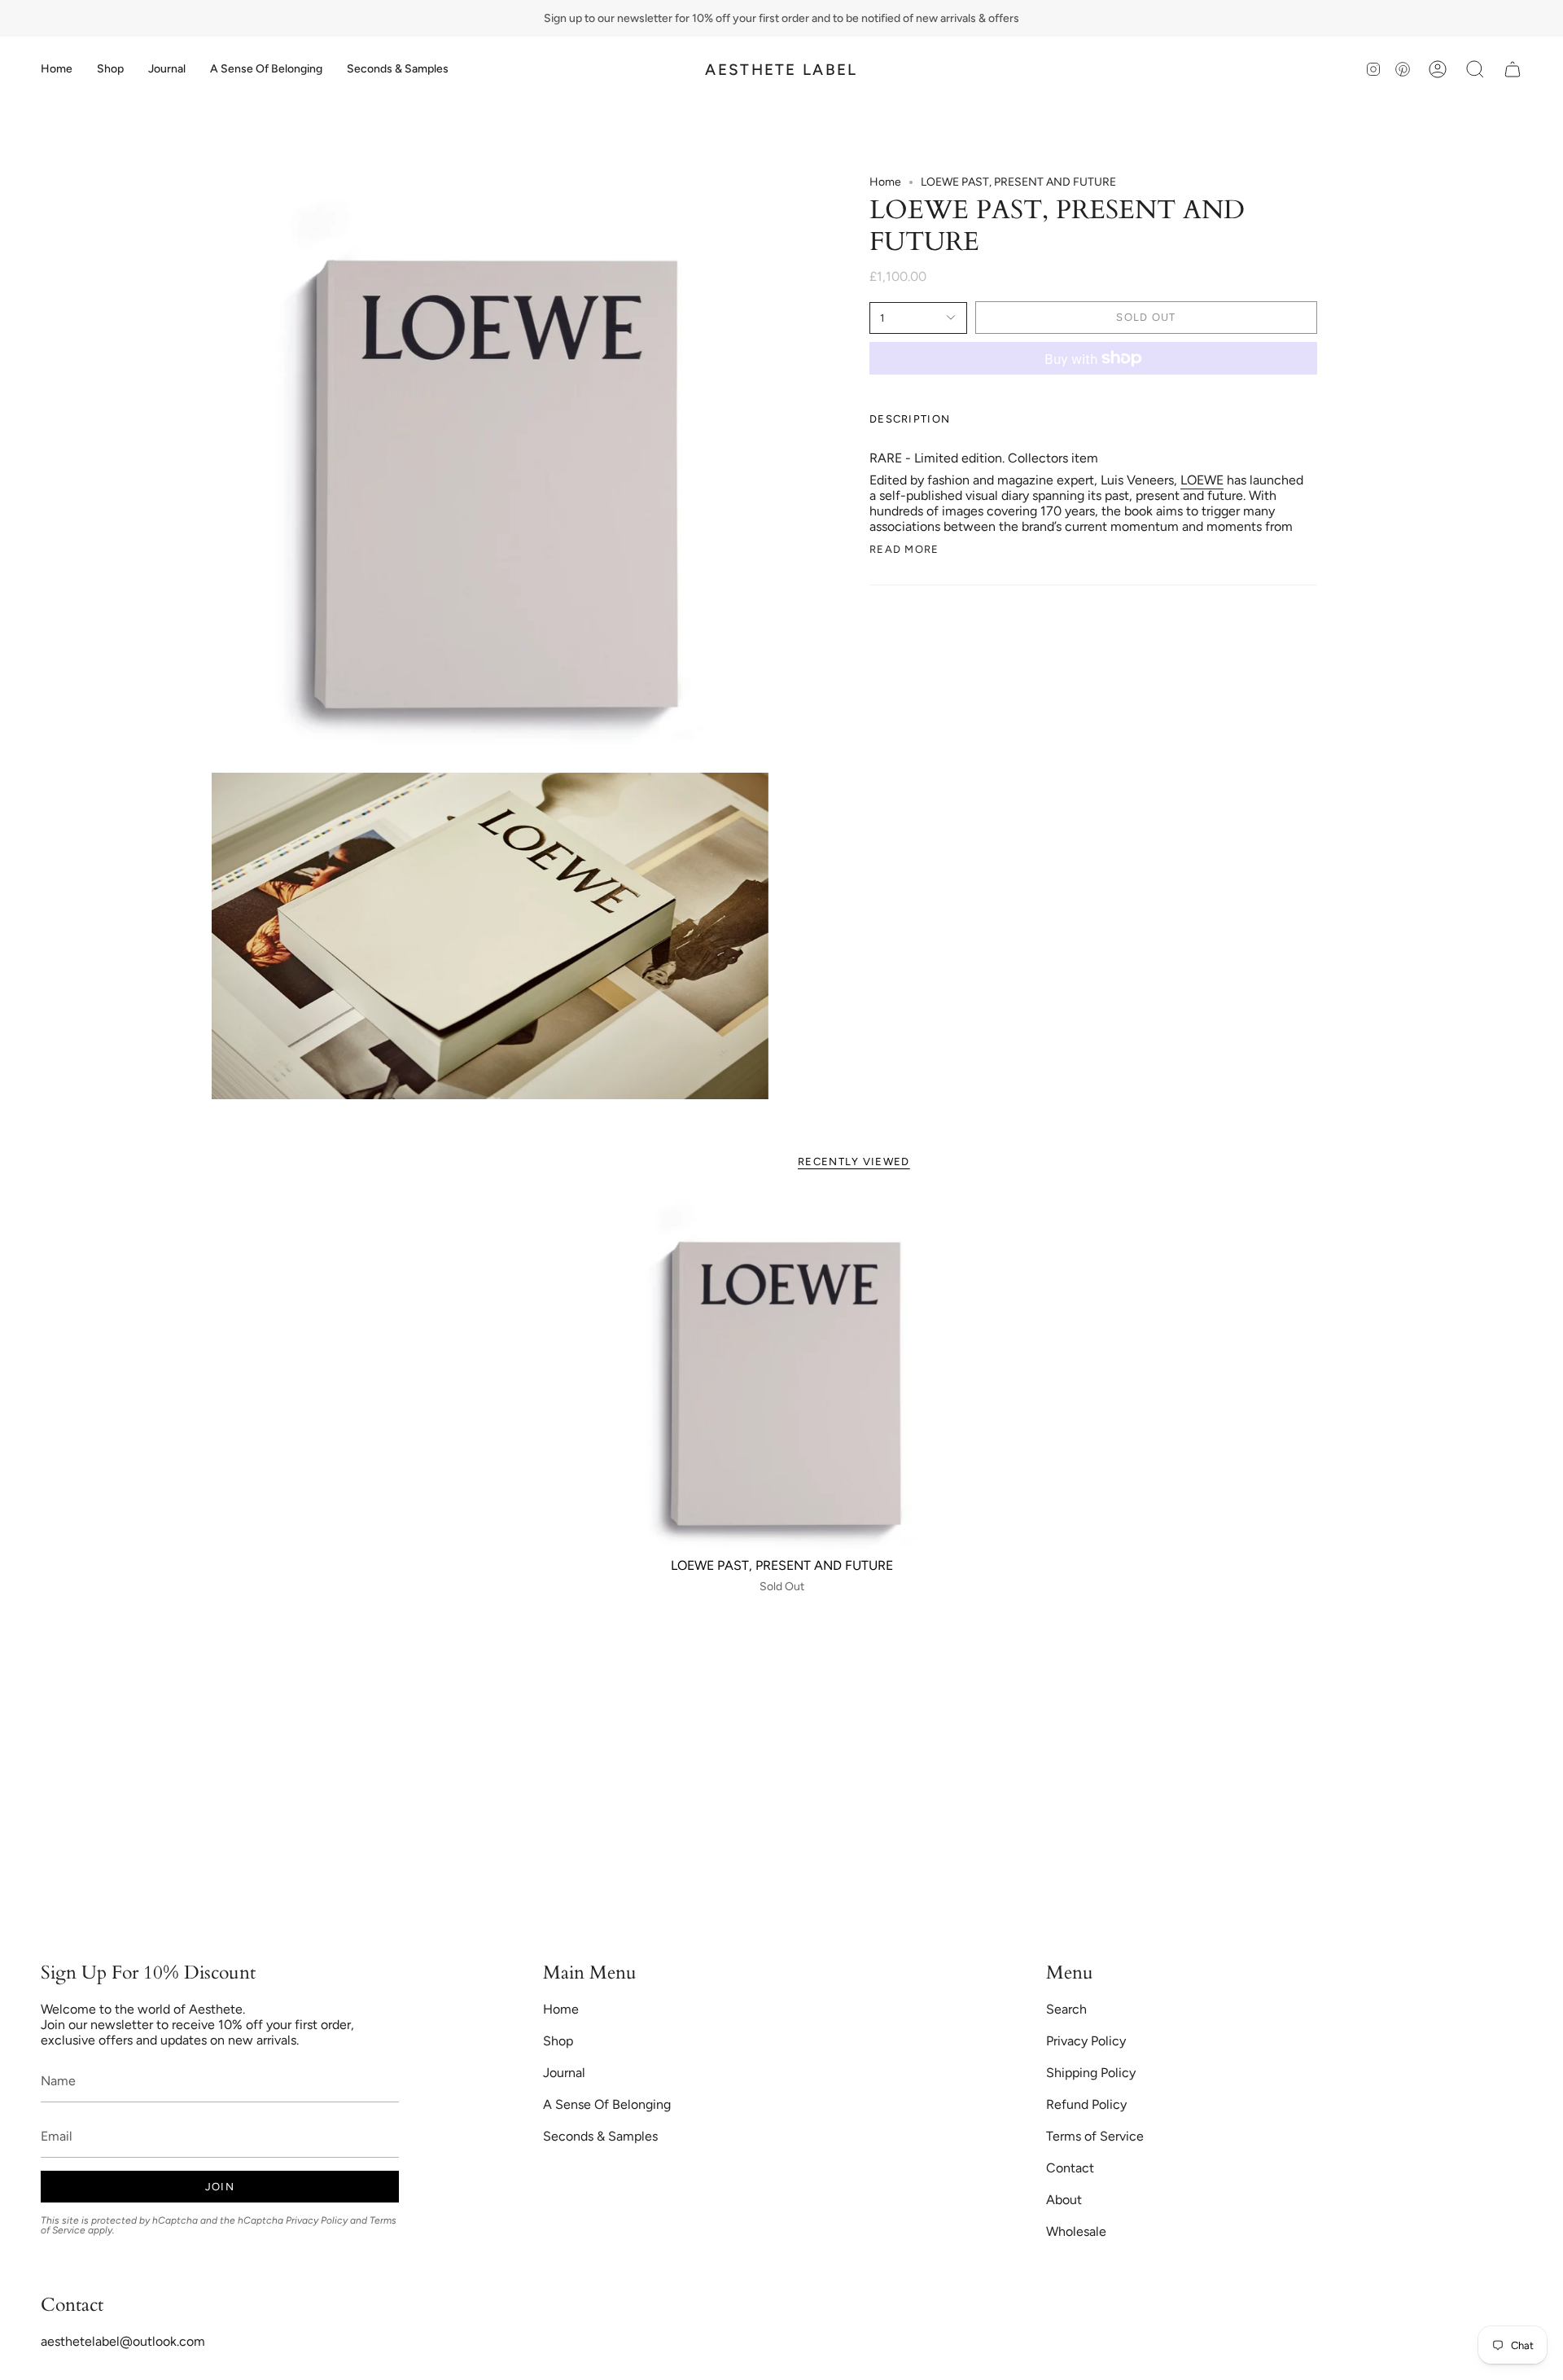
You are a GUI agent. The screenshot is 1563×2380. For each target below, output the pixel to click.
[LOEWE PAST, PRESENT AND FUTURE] (782, 1373)
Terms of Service (1095, 2136)
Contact (1070, 2168)
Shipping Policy (1091, 2073)
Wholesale (1076, 2231)
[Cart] (1513, 69)
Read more (904, 549)
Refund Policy (1086, 2104)
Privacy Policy (317, 2220)
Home (885, 182)
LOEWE (1202, 480)
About (1064, 2200)
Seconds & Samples (600, 2136)
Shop (558, 2041)
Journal (564, 2073)
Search (1066, 2009)
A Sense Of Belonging (607, 2104)
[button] (110, 69)
